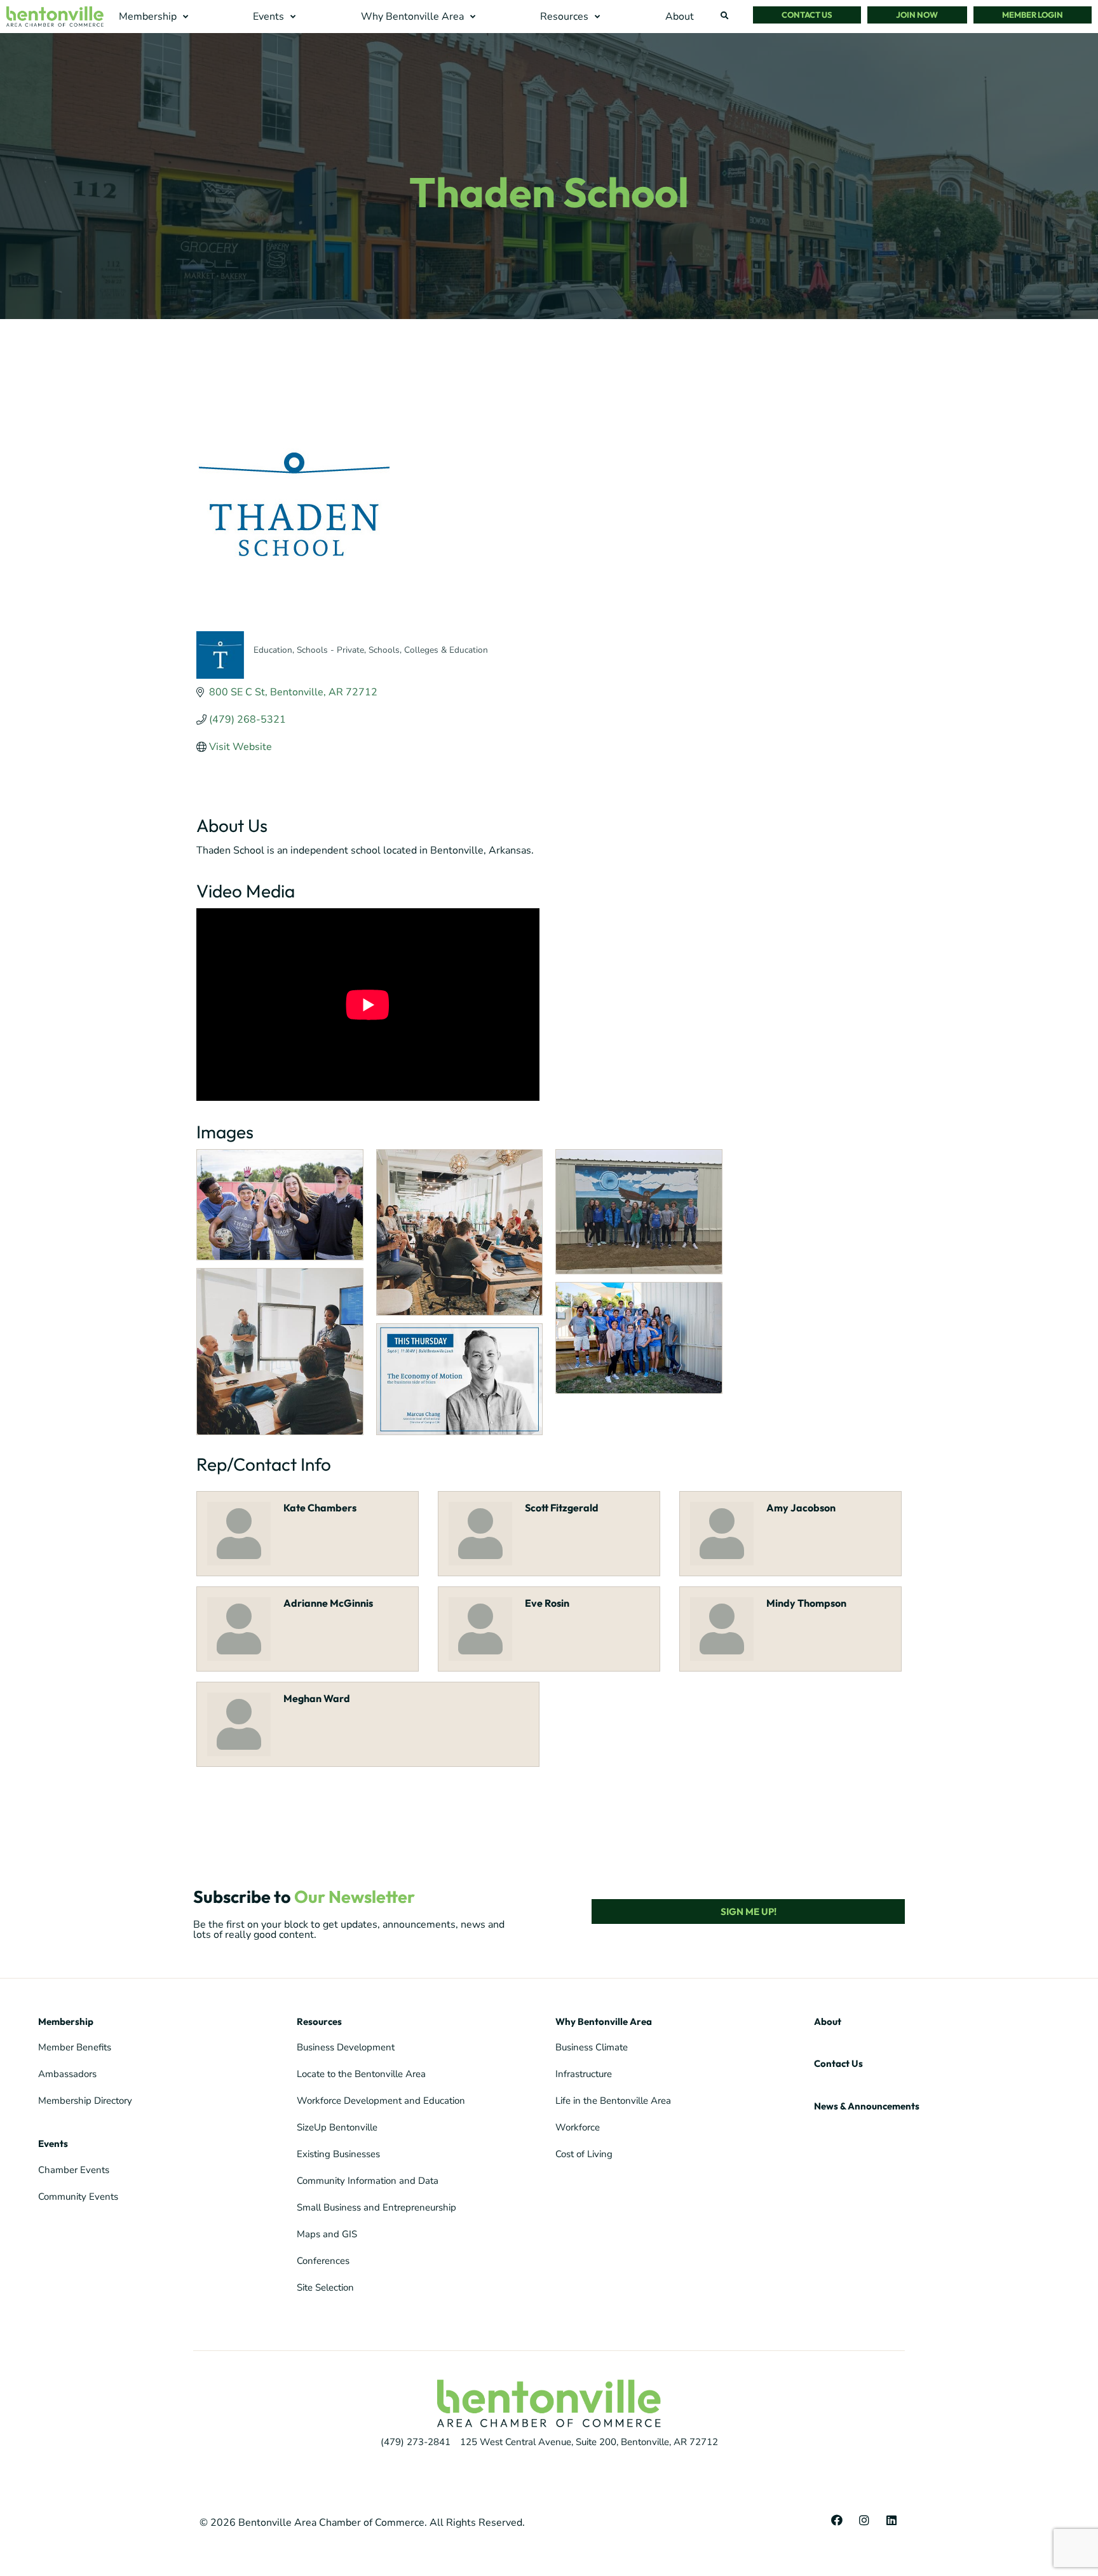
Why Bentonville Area (604, 2021)
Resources (319, 2021)
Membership (66, 2021)
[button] (155, 17)
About (828, 2021)
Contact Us (838, 2063)
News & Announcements (867, 2106)
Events (53, 2143)
